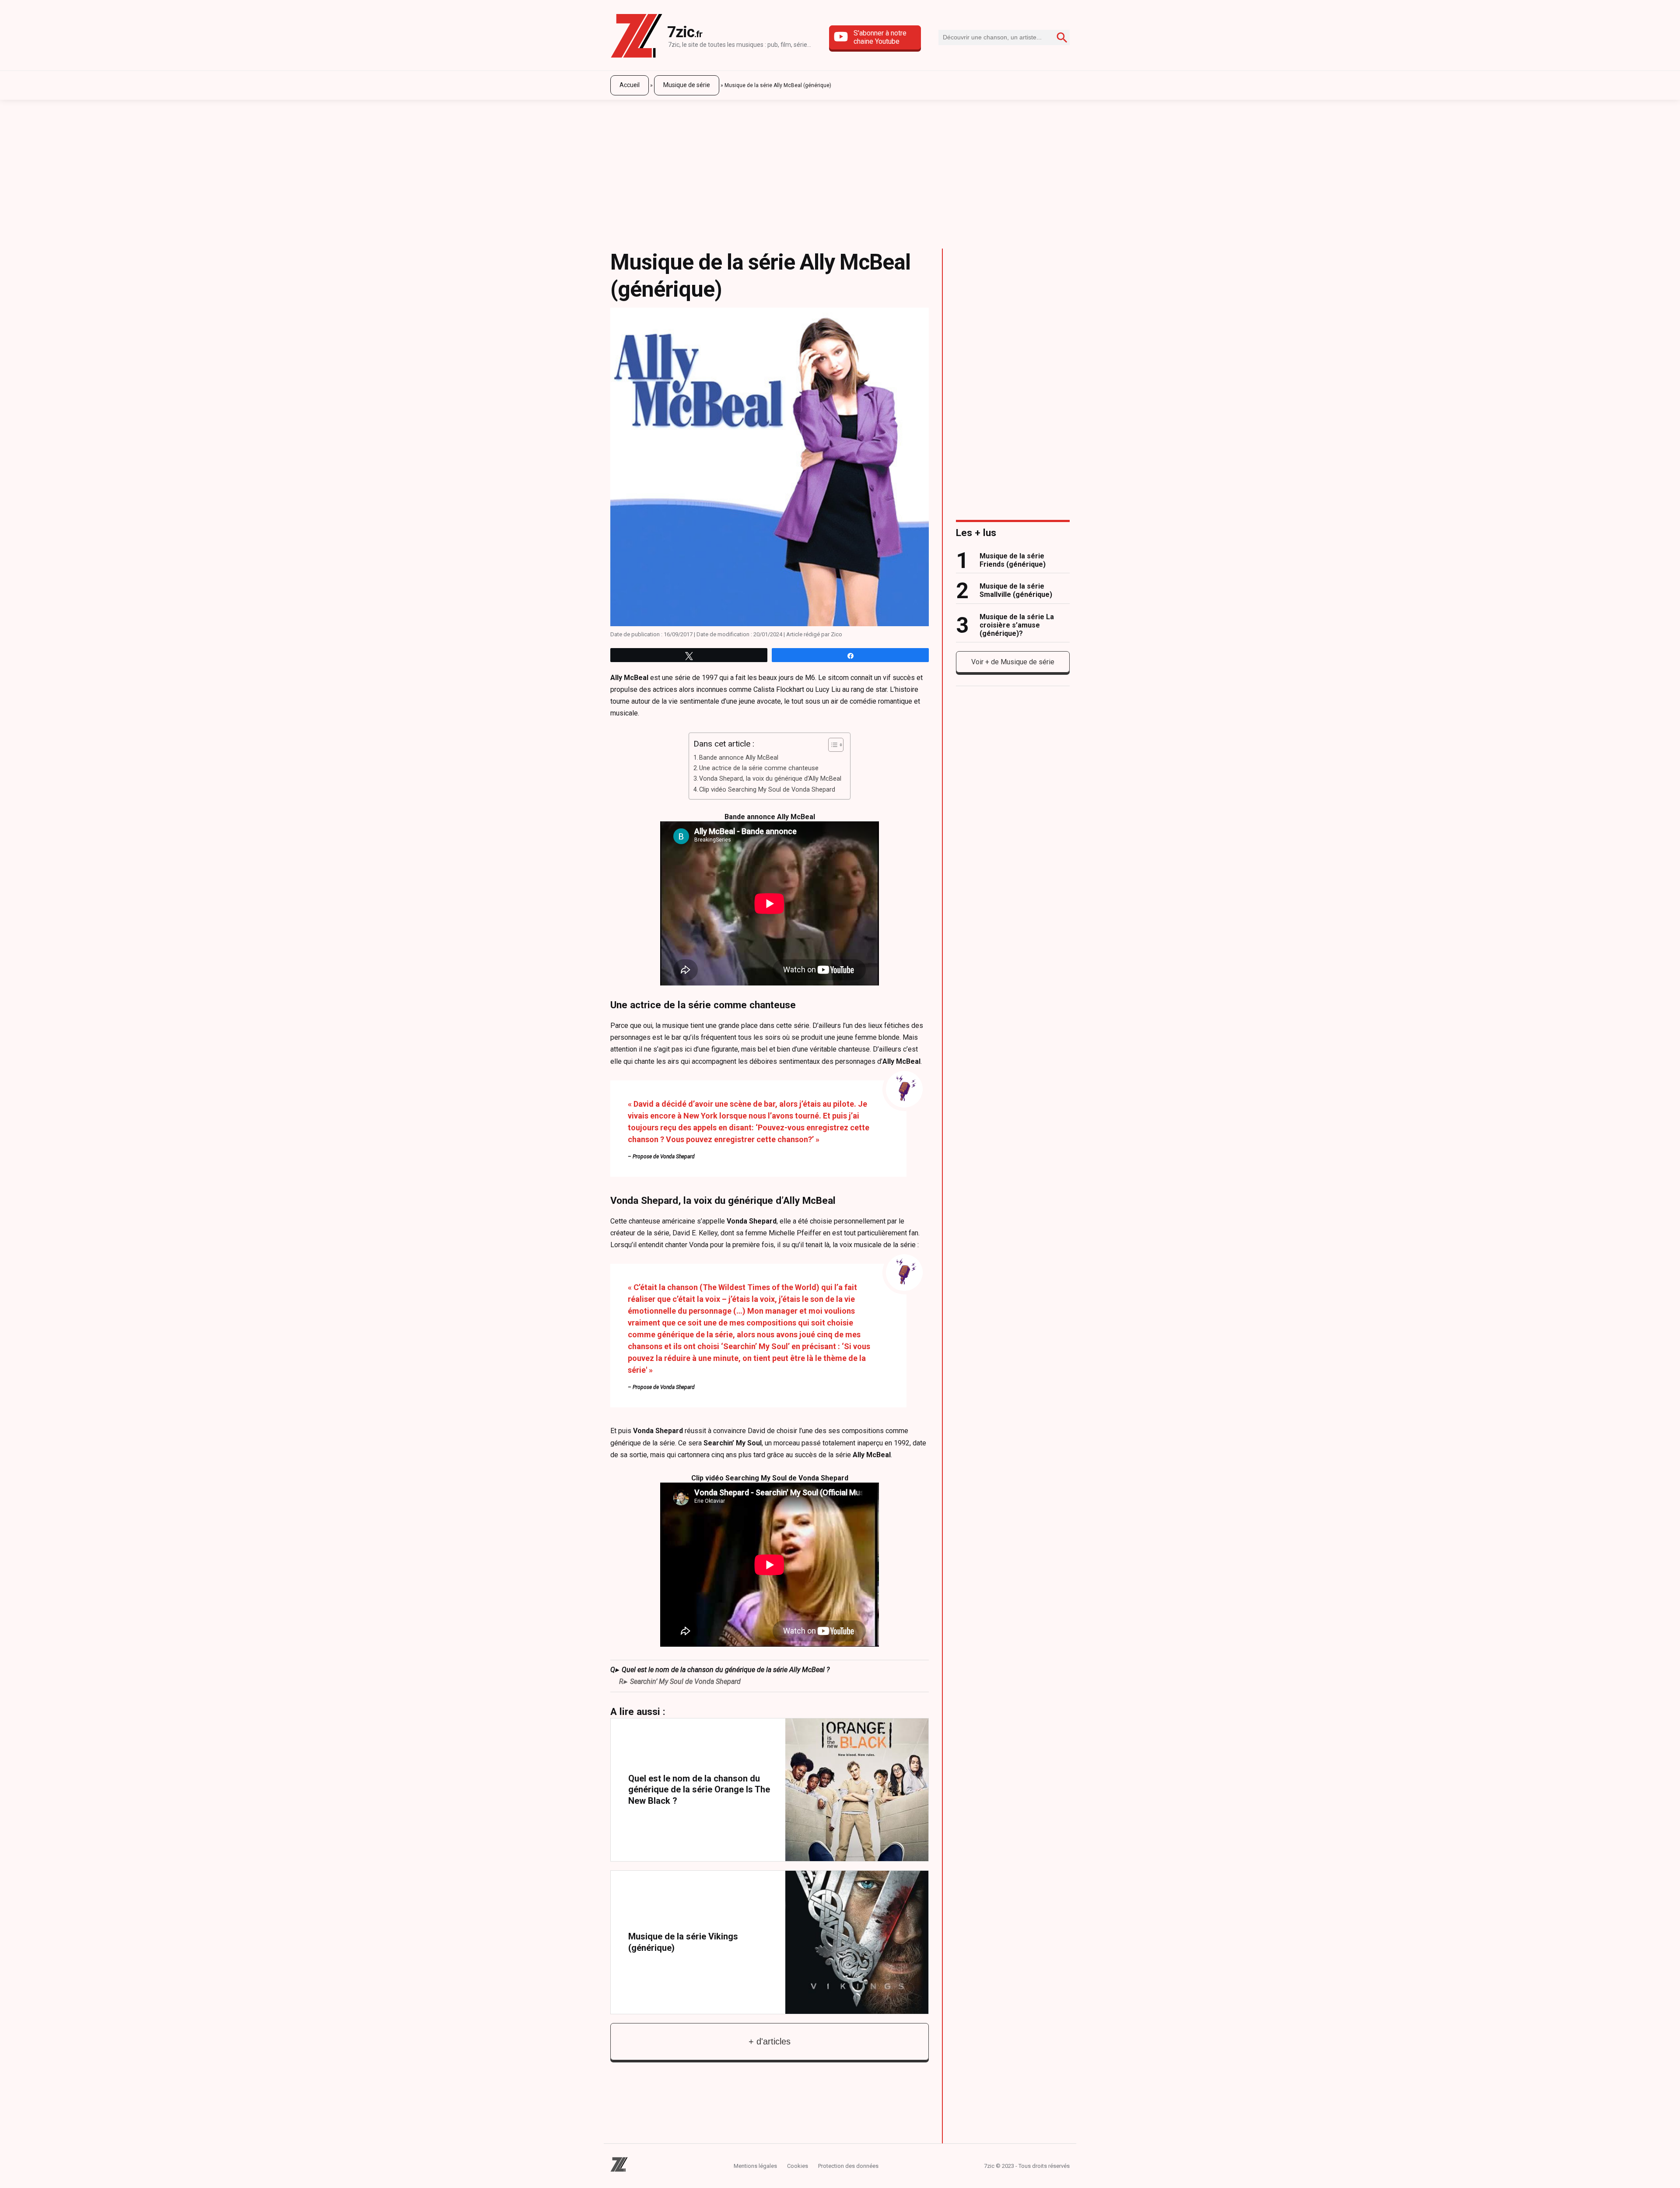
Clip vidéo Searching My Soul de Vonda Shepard (767, 790)
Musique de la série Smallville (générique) (1016, 590)
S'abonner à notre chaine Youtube (880, 37)
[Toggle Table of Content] (831, 745)
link (770, 1790)
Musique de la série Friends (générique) (1013, 560)
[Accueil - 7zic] (637, 37)
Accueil (630, 85)
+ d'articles (770, 2041)
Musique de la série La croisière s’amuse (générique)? (1017, 625)
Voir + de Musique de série (1013, 662)
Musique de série (687, 85)
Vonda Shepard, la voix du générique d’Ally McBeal (770, 779)
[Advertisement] (840, 170)
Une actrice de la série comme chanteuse (759, 768)
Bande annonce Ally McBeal (739, 758)
